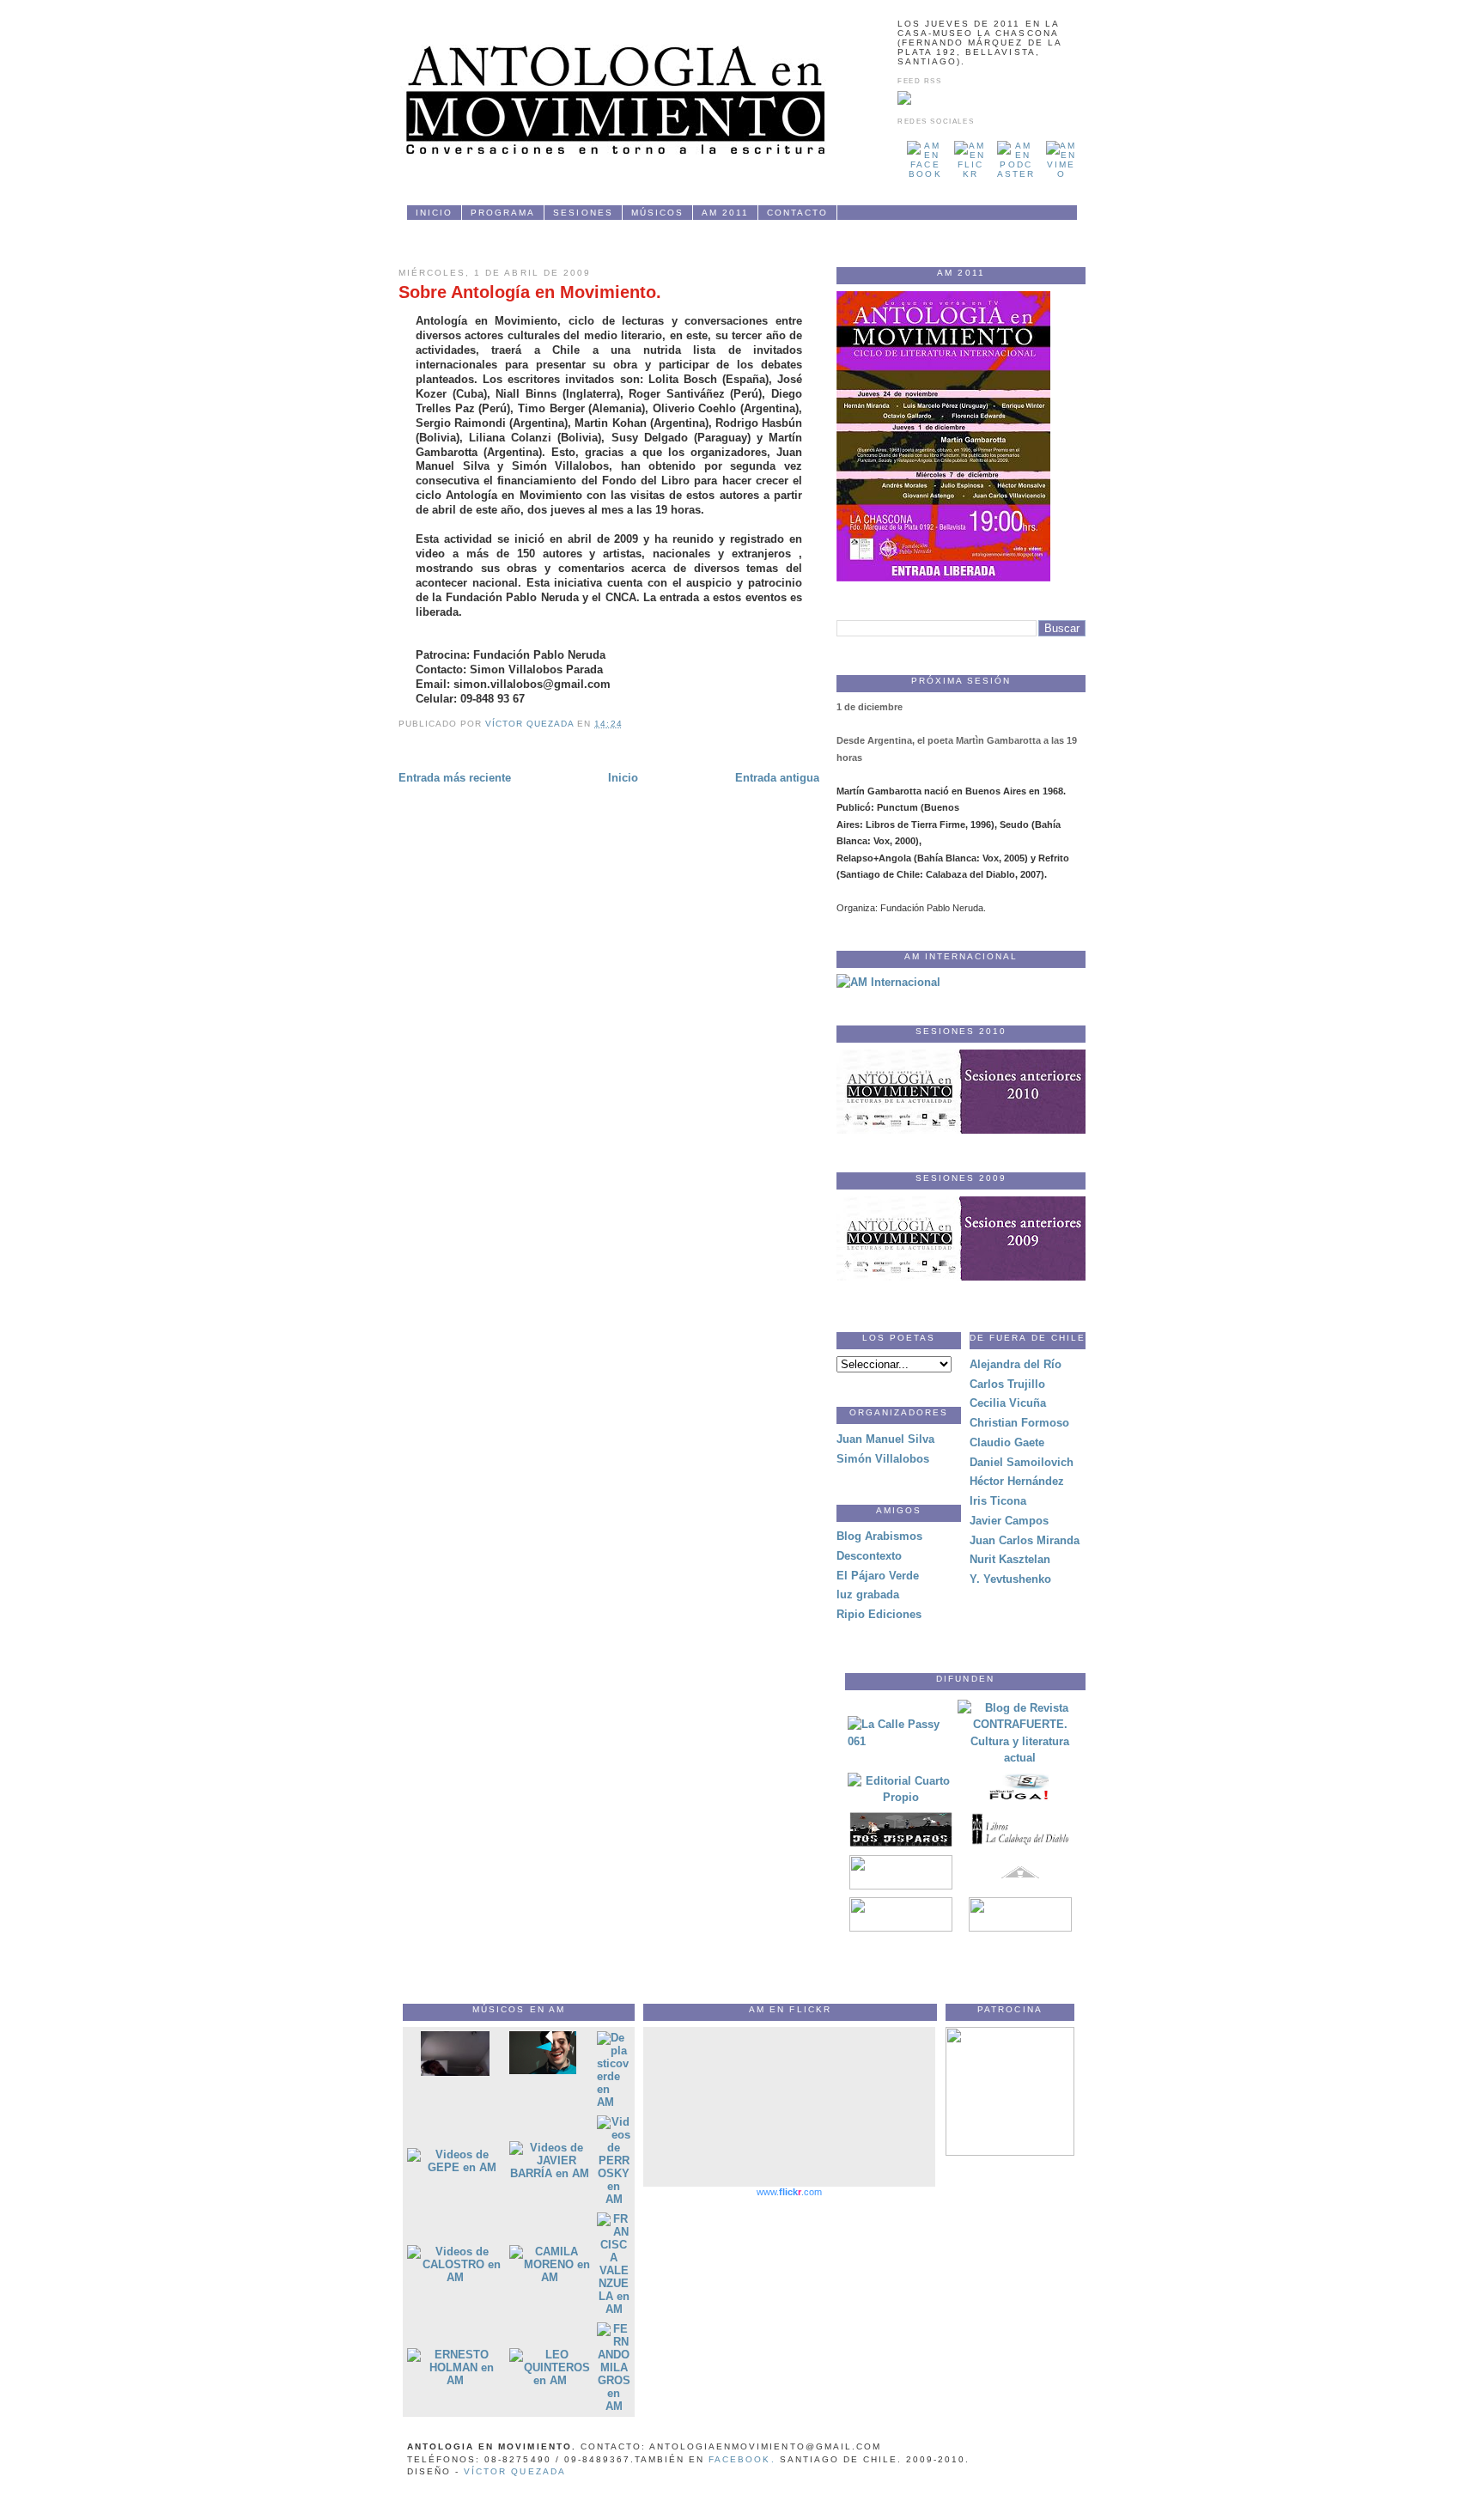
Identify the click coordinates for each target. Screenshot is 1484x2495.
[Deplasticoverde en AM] (614, 2102)
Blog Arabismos (879, 1536)
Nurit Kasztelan (1010, 1559)
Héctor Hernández (1017, 1481)
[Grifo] (1020, 1886)
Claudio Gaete (1007, 1442)
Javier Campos (1009, 1521)
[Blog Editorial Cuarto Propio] (901, 1797)
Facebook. (742, 2459)
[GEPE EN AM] (543, 2070)
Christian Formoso (1019, 1423)
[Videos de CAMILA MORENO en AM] (550, 2277)
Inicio (434, 213)
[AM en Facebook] (925, 174)
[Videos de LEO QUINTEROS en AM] (550, 2380)
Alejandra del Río (1016, 1364)
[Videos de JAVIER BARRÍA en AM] (550, 2173)
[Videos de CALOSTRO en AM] (455, 2277)
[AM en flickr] (970, 174)
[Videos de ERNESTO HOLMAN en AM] (455, 2380)
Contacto (797, 213)
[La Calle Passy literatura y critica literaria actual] (901, 1741)
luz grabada (868, 1594)
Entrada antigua (777, 778)
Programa (503, 213)
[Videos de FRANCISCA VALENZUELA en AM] (614, 2309)
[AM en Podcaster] (1016, 174)
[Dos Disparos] (901, 1843)
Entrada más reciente (455, 778)
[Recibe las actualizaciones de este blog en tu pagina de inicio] (904, 102)
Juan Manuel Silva (885, 1439)
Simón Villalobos (883, 1459)
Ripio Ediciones (879, 1614)
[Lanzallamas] (901, 1928)
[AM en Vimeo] (1061, 174)
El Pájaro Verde (878, 1576)
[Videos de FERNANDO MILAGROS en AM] (614, 2406)
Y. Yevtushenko (1010, 1579)
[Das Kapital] (901, 1886)
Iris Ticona (998, 1501)
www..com (789, 2192)
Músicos (657, 213)
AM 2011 (725, 213)
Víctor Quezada (514, 2471)
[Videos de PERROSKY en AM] (614, 2199)
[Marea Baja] (1020, 1928)
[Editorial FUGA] (1020, 1801)
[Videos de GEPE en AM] (455, 2167)
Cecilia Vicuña (1008, 1403)
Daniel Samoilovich (1022, 1462)
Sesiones (583, 213)
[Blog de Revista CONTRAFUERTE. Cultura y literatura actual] (1020, 1758)
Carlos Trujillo (1007, 1384)
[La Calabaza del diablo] (1020, 1843)
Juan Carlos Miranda (1025, 1540)
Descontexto (869, 1556)
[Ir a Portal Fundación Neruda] (1010, 2152)
